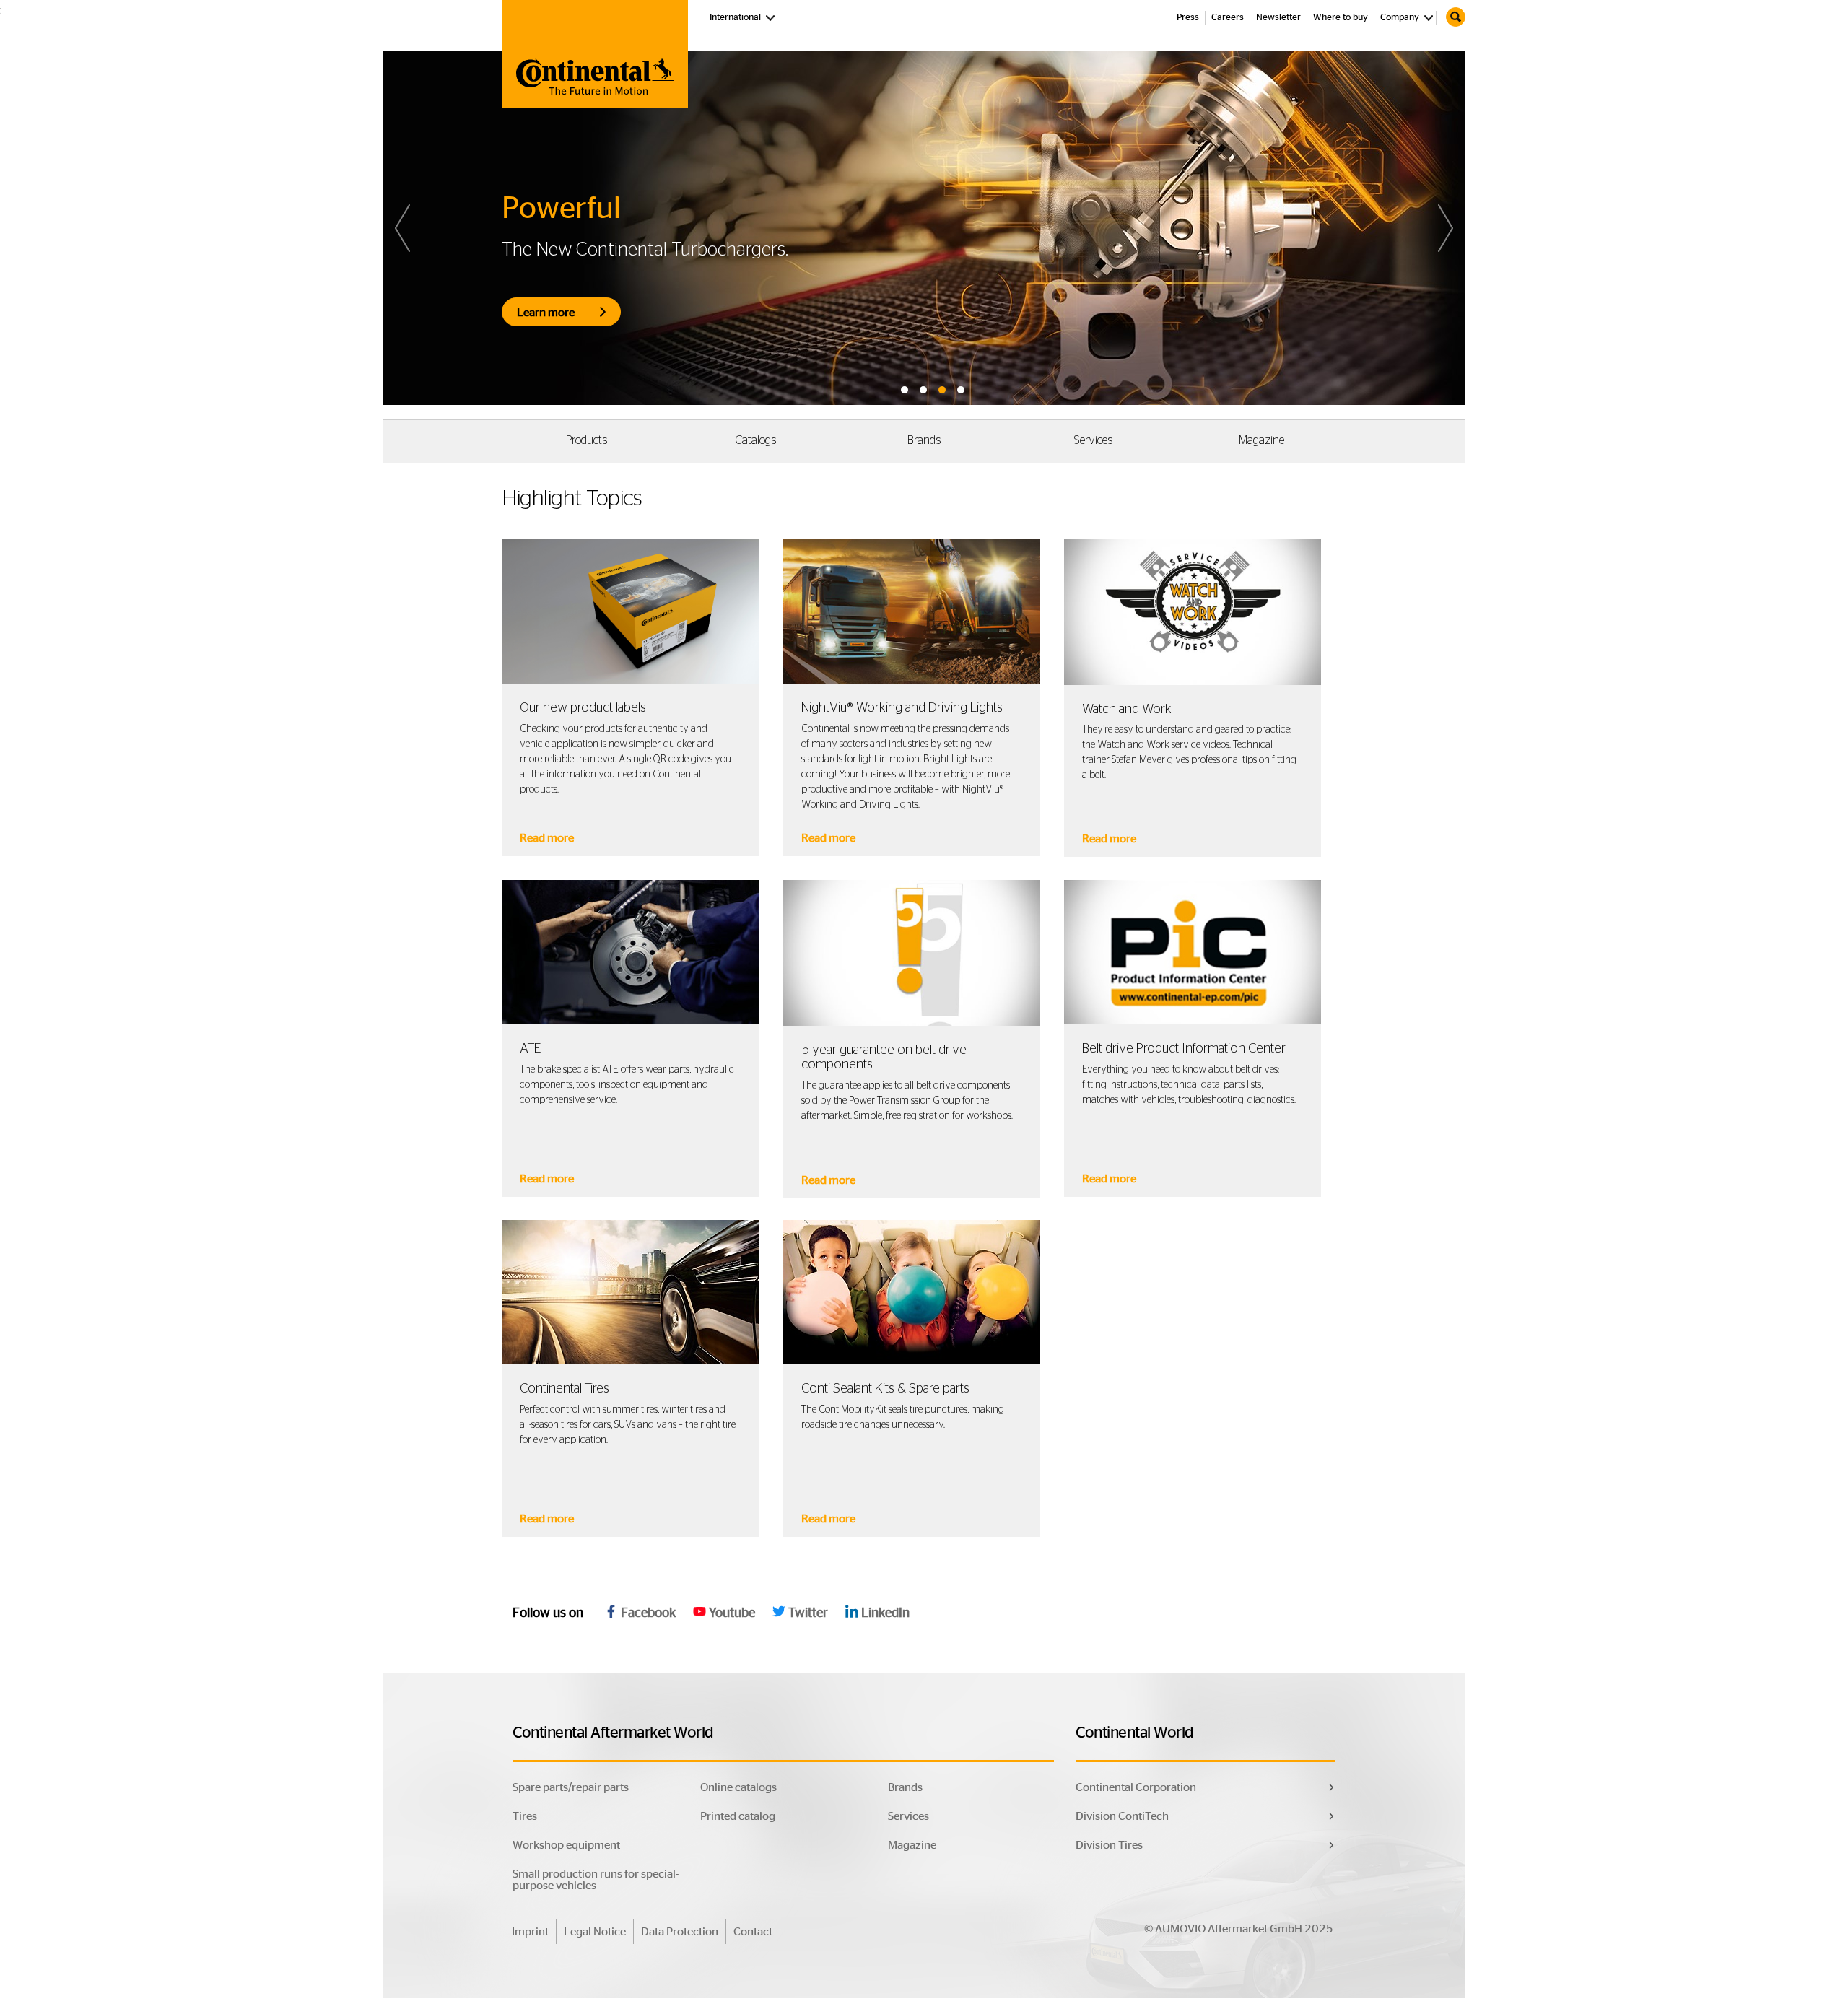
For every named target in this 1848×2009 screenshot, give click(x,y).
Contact (753, 1932)
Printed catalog (738, 1816)
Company (1400, 18)
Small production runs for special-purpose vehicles (596, 1880)
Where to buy (1341, 18)
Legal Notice (595, 1932)
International (744, 17)
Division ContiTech (1122, 1816)
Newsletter (1278, 18)
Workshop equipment (566, 1845)
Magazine (1261, 440)
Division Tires (1109, 1845)
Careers (1228, 18)
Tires (525, 1816)
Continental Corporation (1136, 1787)
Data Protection (680, 1932)
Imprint (530, 1932)
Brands (924, 440)
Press (1188, 18)
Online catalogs (738, 1787)
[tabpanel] (924, 228)
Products (587, 440)
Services (1093, 440)
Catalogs (755, 440)
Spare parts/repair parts (571, 1787)
